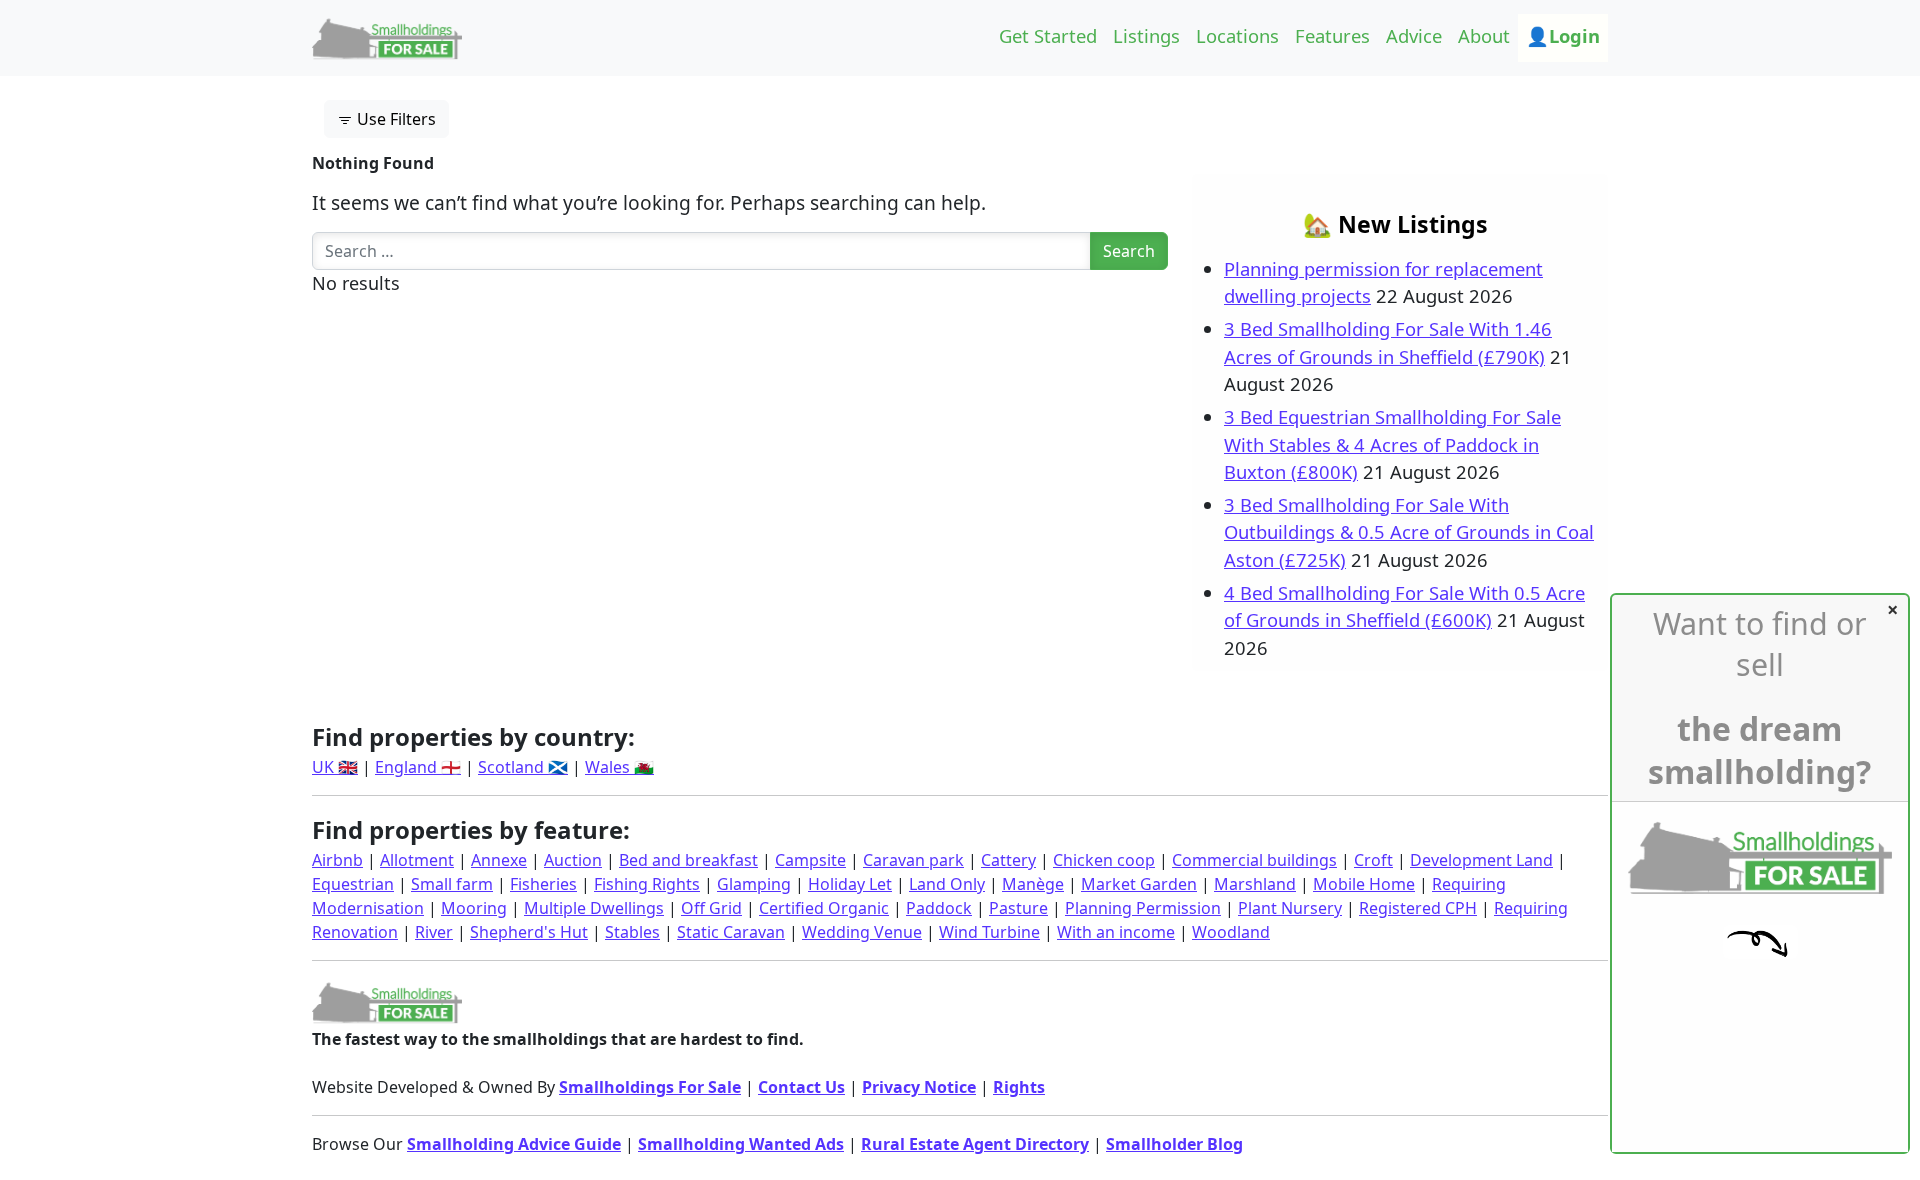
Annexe (499, 860)
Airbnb (337, 860)
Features (1332, 35)
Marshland (1255, 884)
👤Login (1563, 35)
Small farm (452, 884)
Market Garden (1139, 884)
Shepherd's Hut (529, 932)
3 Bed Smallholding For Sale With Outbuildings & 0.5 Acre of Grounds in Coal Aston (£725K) (1409, 532)
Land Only (947, 884)
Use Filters (394, 119)
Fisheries (543, 884)
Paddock (939, 908)
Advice (1414, 35)
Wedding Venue (862, 932)
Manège (1033, 884)
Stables (632, 932)
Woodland (1231, 932)
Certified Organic (824, 908)
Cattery (1008, 860)
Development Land (1481, 860)
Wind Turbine (989, 932)
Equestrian (353, 884)
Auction (573, 860)
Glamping (754, 884)
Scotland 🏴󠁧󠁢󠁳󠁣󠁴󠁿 (523, 767)
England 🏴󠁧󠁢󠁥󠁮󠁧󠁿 (418, 767)
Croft (1373, 860)
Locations (1237, 35)
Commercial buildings (1254, 860)
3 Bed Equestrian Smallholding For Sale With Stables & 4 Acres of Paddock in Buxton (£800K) (1392, 444)
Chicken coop (1104, 860)
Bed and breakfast (688, 860)
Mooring (474, 908)
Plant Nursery (1290, 908)
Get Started (1048, 35)
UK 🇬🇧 (335, 767)
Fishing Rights (647, 884)
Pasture (1018, 908)
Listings (1146, 35)
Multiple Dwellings (594, 908)
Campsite (810, 860)
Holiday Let (850, 884)
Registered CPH (1418, 908)
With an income (1116, 932)
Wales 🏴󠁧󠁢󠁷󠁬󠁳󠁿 (619, 767)
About (1484, 35)
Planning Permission (1143, 908)
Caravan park (913, 860)
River (434, 932)
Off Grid (711, 908)
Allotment (417, 860)
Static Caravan (731, 932)
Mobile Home (1364, 884)
